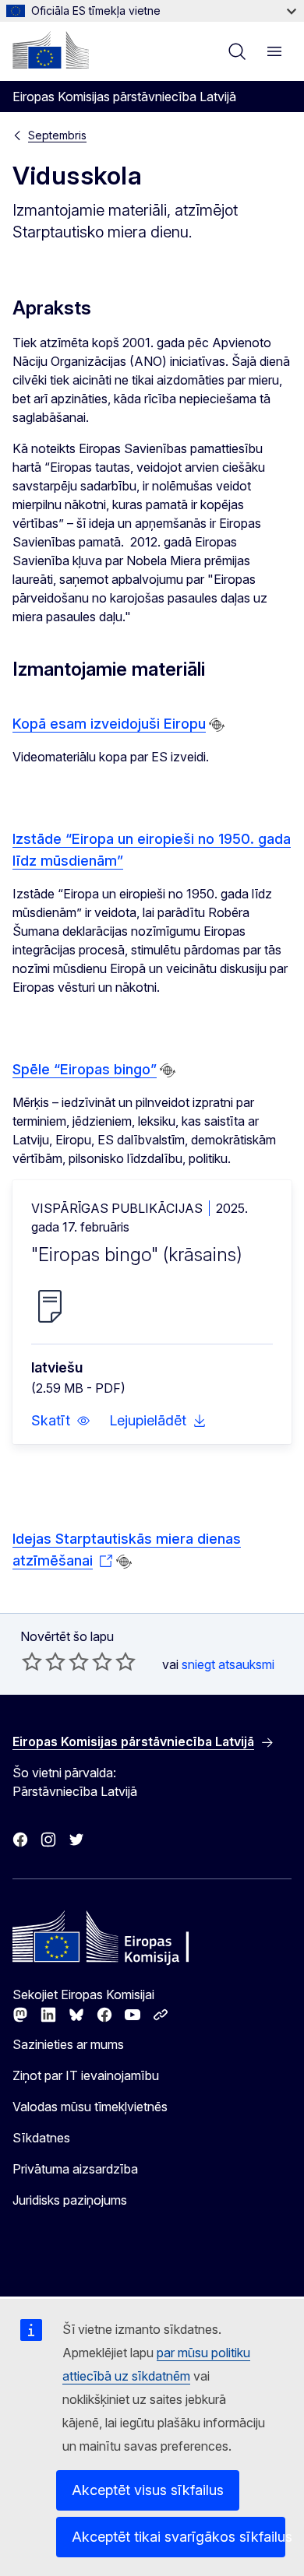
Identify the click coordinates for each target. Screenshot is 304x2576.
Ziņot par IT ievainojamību (86, 2075)
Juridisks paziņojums (70, 2200)
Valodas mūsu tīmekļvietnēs (90, 2107)
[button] (61, 1421)
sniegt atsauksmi (228, 1664)
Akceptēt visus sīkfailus (148, 2490)
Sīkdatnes (41, 2138)
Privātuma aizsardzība (75, 2169)
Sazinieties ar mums (68, 2044)
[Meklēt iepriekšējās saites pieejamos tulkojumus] (217, 725)
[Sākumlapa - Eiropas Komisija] (51, 50)
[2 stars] (44, 1661)
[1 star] (32, 1661)
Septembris (57, 135)
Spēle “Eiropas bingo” (85, 1069)
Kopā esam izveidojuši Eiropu (109, 724)
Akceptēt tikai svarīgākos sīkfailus (179, 2537)
